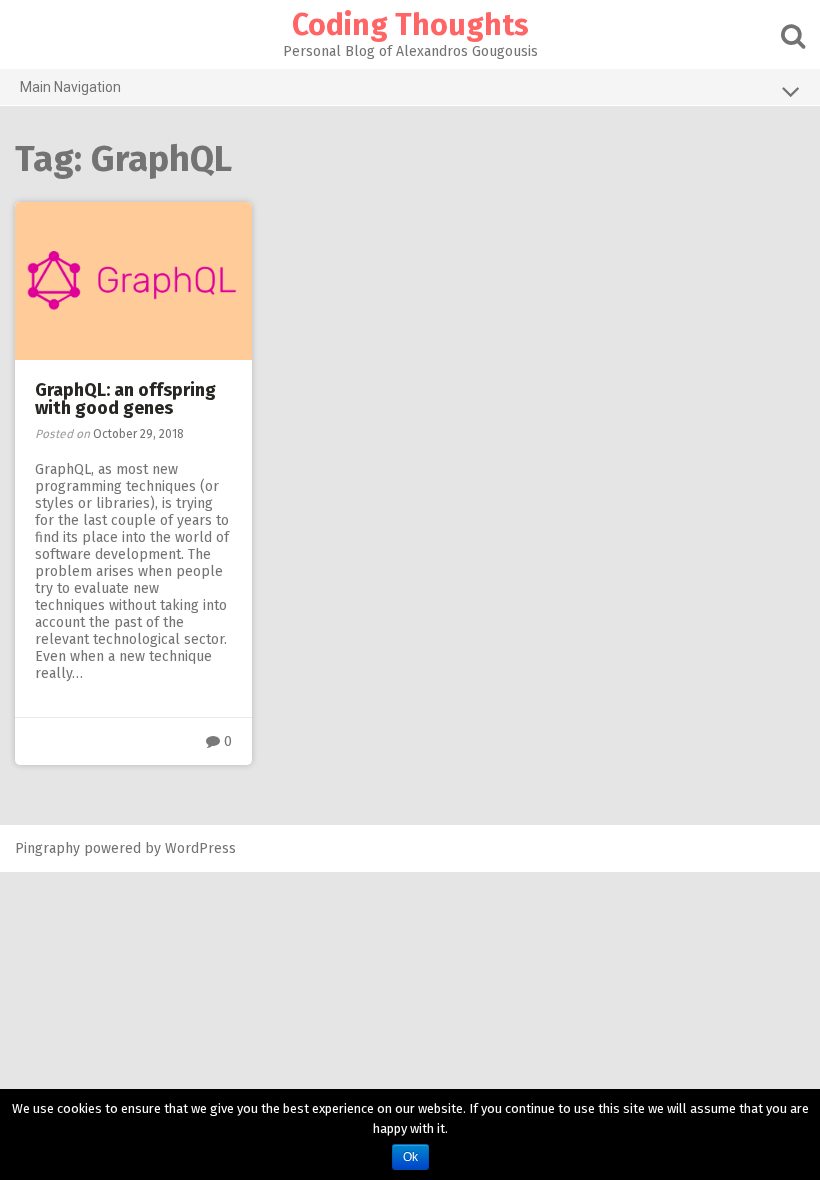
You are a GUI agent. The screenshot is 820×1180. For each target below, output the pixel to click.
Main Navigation (70, 87)
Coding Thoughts (410, 25)
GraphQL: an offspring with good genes (125, 399)
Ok (410, 1157)
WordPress (200, 848)
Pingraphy (47, 848)
